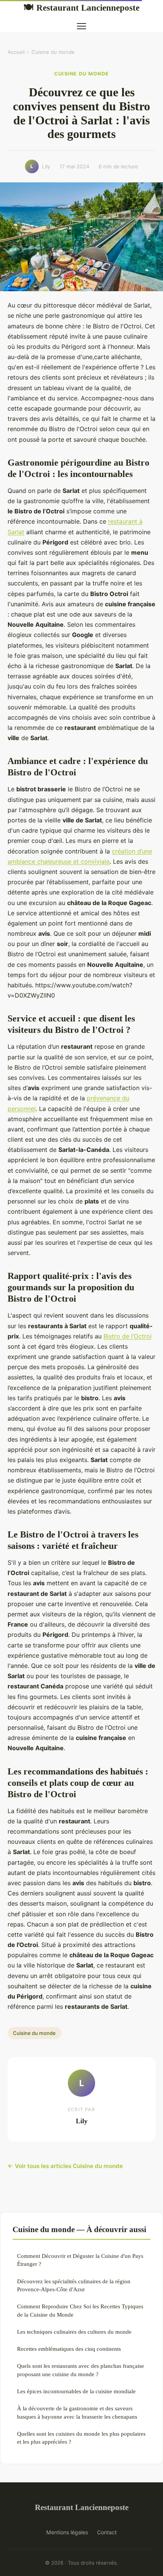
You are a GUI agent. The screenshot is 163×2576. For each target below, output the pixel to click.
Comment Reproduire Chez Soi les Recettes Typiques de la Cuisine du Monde (80, 2310)
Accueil (16, 52)
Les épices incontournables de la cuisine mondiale (76, 2391)
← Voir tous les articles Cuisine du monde (65, 2166)
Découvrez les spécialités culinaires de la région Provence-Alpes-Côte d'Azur (74, 2285)
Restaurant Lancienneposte (81, 8)
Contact (107, 2532)
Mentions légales (67, 2532)
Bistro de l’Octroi (128, 1336)
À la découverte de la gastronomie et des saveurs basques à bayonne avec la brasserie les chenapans (77, 2412)
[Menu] (81, 26)
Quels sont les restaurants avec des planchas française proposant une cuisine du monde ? (81, 2370)
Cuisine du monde (53, 52)
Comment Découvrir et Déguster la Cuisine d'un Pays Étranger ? (80, 2260)
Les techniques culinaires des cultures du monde (74, 2332)
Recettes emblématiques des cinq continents (69, 2349)
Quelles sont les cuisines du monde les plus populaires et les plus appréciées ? (81, 2438)
